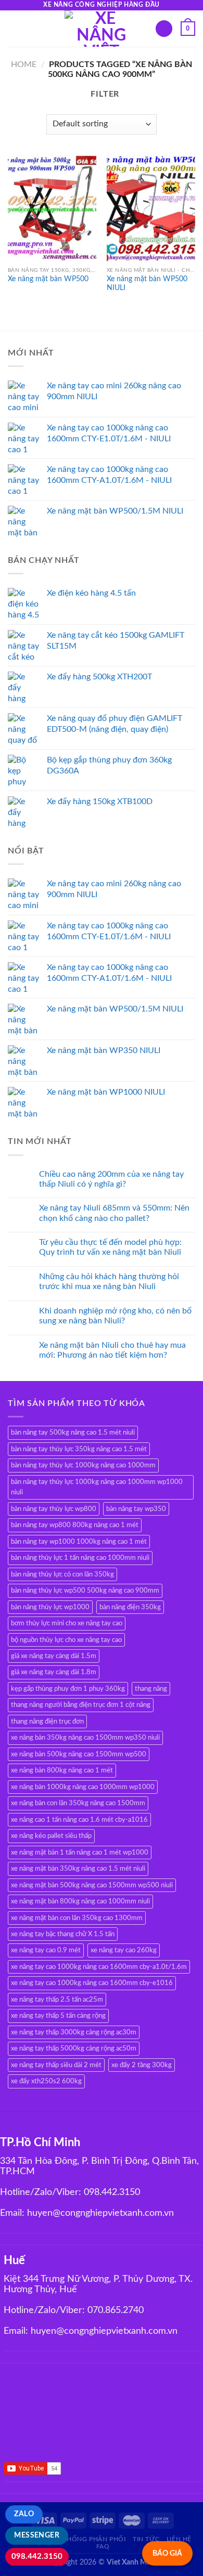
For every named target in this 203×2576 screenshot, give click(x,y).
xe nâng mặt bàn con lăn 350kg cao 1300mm (77, 1918)
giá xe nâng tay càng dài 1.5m (54, 1656)
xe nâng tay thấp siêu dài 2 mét (56, 2065)
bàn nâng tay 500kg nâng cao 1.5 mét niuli (73, 1432)
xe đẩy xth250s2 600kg (46, 2081)
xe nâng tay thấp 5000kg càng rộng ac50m (74, 2048)
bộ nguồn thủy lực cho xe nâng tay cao (66, 1640)
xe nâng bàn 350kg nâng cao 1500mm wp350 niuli (85, 1738)
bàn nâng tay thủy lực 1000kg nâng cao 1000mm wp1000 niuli (97, 1487)
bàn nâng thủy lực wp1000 (50, 1607)
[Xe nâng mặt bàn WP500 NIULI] (151, 208)
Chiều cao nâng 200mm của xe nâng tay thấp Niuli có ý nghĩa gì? (111, 1179)
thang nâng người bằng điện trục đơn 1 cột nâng (81, 1705)
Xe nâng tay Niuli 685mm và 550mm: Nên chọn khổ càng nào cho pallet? (114, 1213)
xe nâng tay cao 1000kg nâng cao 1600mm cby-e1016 (92, 1983)
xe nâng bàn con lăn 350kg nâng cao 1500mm (78, 1803)
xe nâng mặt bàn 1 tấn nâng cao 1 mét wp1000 (80, 1852)
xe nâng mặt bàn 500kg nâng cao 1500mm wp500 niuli (92, 1885)
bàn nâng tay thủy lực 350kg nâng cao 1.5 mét (79, 1449)
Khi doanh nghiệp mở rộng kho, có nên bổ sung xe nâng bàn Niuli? (115, 1316)
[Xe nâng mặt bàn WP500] (52, 208)
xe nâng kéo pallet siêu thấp (51, 1836)
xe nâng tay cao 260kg (124, 1950)
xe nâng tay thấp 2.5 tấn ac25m (57, 2000)
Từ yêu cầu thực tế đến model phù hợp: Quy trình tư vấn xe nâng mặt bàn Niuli (110, 1247)
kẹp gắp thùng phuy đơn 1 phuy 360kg (68, 1689)
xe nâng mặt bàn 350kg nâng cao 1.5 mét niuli (78, 1869)
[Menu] (14, 28)
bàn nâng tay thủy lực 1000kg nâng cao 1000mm (83, 1465)
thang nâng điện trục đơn (47, 1721)
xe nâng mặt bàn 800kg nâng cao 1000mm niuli (80, 1901)
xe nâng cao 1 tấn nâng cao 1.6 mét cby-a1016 (79, 1820)
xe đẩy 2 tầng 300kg (142, 2065)
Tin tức (146, 2539)
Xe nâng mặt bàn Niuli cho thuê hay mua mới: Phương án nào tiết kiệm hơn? (112, 1350)
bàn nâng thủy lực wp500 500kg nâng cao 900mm (85, 1591)
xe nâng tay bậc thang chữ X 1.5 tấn (63, 1934)
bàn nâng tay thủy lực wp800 (54, 1509)
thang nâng (151, 1689)
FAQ (103, 2546)
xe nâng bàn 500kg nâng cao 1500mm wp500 (79, 1754)
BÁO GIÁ (167, 2553)
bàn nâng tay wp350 (136, 1509)
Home (24, 64)
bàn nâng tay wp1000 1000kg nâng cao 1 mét (79, 1542)
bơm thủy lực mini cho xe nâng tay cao (67, 1623)
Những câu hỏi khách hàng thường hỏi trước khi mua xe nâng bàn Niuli (109, 1282)
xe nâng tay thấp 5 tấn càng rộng (58, 2016)
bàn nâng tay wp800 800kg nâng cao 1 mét (75, 1525)
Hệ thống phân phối (89, 2539)
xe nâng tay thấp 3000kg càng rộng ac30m (74, 2032)
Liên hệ (179, 2539)
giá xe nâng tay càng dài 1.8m (54, 1672)
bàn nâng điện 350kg (130, 1607)
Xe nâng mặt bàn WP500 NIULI (147, 284)
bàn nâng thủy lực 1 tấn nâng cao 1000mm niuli (80, 1558)
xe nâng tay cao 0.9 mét (46, 1950)
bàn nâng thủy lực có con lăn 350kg (62, 1574)
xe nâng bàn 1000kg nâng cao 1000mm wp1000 (83, 1787)
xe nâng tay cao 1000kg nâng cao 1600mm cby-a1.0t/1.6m (99, 1967)
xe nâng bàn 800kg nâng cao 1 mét (62, 1770)
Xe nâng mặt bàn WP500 (48, 279)
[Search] (164, 29)
